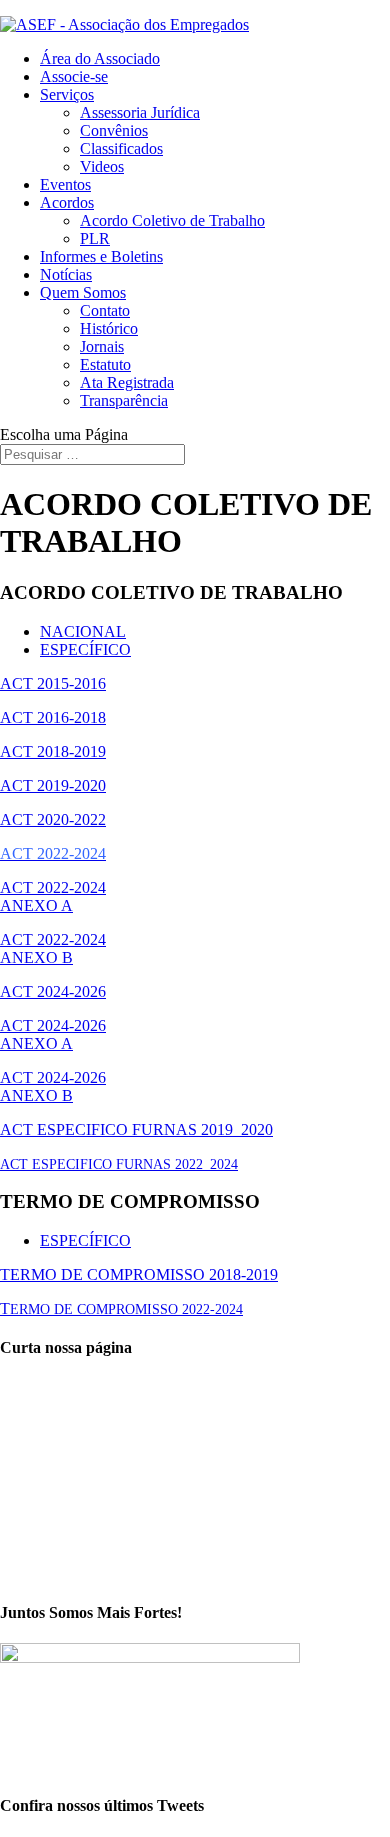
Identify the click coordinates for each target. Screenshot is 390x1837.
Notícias (66, 274)
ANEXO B (36, 957)
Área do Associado (100, 58)
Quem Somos (83, 292)
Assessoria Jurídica (140, 112)
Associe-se (74, 76)
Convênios (114, 130)
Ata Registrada (127, 382)
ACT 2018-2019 (53, 751)
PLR (95, 238)
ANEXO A (36, 905)
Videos (102, 166)
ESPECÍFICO (85, 649)
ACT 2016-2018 (53, 717)
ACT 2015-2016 (53, 683)
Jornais (102, 346)
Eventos (65, 184)
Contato (105, 310)
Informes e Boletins (101, 256)
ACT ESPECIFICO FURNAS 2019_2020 (136, 1129)
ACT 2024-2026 (53, 991)
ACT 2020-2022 (53, 819)
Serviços (67, 94)
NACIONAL (83, 631)
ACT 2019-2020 (53, 785)
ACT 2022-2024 (53, 887)
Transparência (124, 400)
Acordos (67, 202)
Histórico (109, 328)
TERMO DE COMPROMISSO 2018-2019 (139, 1274)
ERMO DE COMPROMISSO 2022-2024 (126, 1309)
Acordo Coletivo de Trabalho (172, 220)
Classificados (121, 148)
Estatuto (105, 364)
